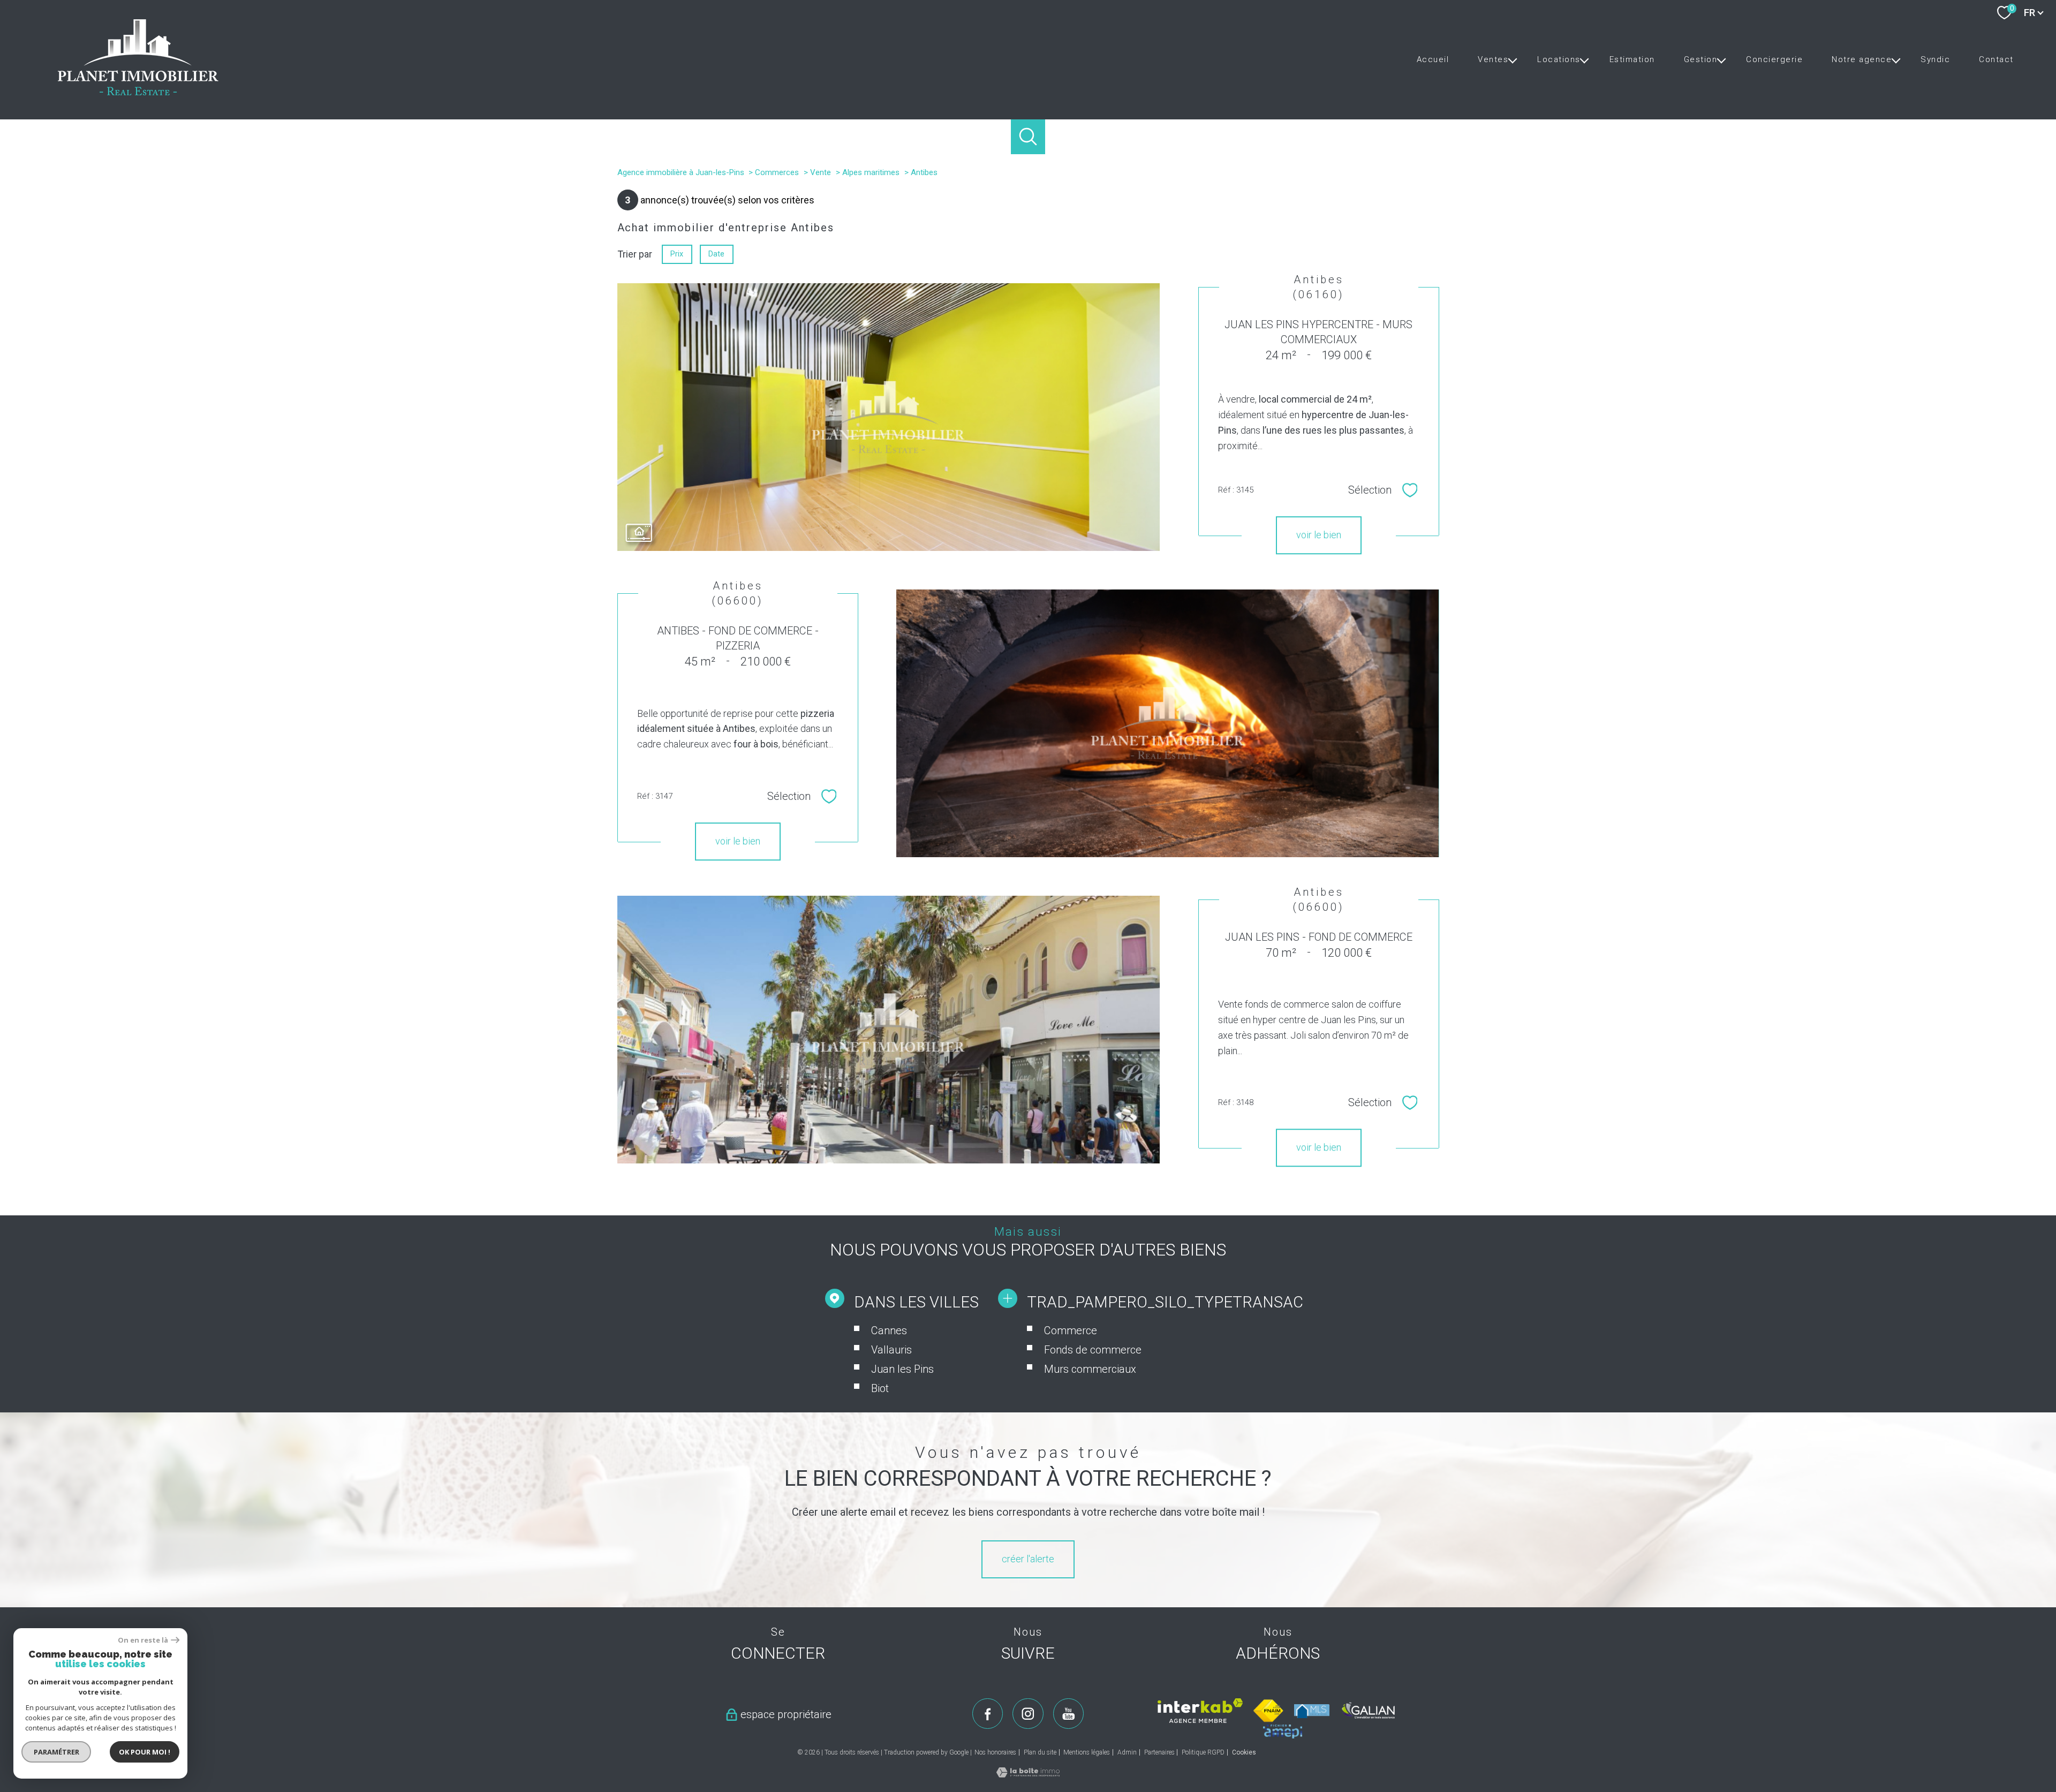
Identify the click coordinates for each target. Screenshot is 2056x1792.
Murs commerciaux (1090, 1369)
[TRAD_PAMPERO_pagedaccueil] (138, 92)
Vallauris (891, 1350)
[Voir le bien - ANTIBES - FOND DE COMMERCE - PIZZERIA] (1167, 723)
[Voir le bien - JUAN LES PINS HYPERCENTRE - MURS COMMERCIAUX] (889, 417)
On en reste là (143, 1640)
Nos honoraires (995, 1752)
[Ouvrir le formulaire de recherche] (1028, 137)
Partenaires (1159, 1752)
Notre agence (1862, 59)
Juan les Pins (902, 1369)
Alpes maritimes (871, 172)
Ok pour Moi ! (145, 1752)
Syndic (1935, 59)
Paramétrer (56, 1752)
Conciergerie (1774, 59)
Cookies (1244, 1753)
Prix (677, 254)
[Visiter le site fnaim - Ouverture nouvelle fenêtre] (1269, 1711)
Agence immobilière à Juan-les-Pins (681, 172)
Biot (880, 1388)
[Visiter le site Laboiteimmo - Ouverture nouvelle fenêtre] (1028, 1774)
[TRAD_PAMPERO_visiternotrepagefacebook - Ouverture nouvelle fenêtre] (988, 1714)
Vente (821, 172)
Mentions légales (1087, 1752)
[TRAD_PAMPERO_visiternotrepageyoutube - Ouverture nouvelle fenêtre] (1069, 1714)
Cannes (889, 1330)
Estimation (1632, 59)
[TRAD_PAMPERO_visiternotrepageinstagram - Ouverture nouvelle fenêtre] (1028, 1714)
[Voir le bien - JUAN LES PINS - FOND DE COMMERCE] (889, 1030)
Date (716, 254)
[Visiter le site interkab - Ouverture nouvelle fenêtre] (1200, 1711)
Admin (1127, 1752)
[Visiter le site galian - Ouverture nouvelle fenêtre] (1369, 1710)
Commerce (1071, 1330)
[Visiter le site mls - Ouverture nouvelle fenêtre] (1312, 1711)
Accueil (1433, 59)
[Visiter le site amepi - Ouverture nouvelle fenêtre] (1283, 1731)
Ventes (1493, 59)
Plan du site (1040, 1752)
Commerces (777, 172)
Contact (1996, 59)
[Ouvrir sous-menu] (1512, 59)
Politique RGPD (1203, 1752)
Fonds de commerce (1093, 1350)
